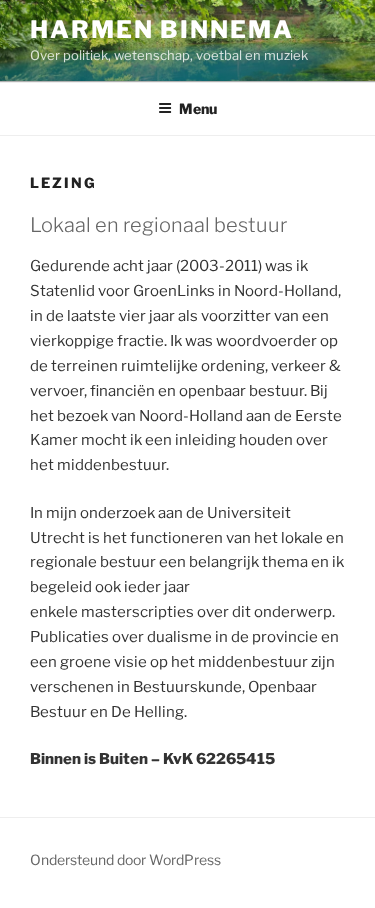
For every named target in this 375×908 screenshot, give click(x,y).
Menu (198, 108)
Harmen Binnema (162, 29)
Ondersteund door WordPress (125, 859)
